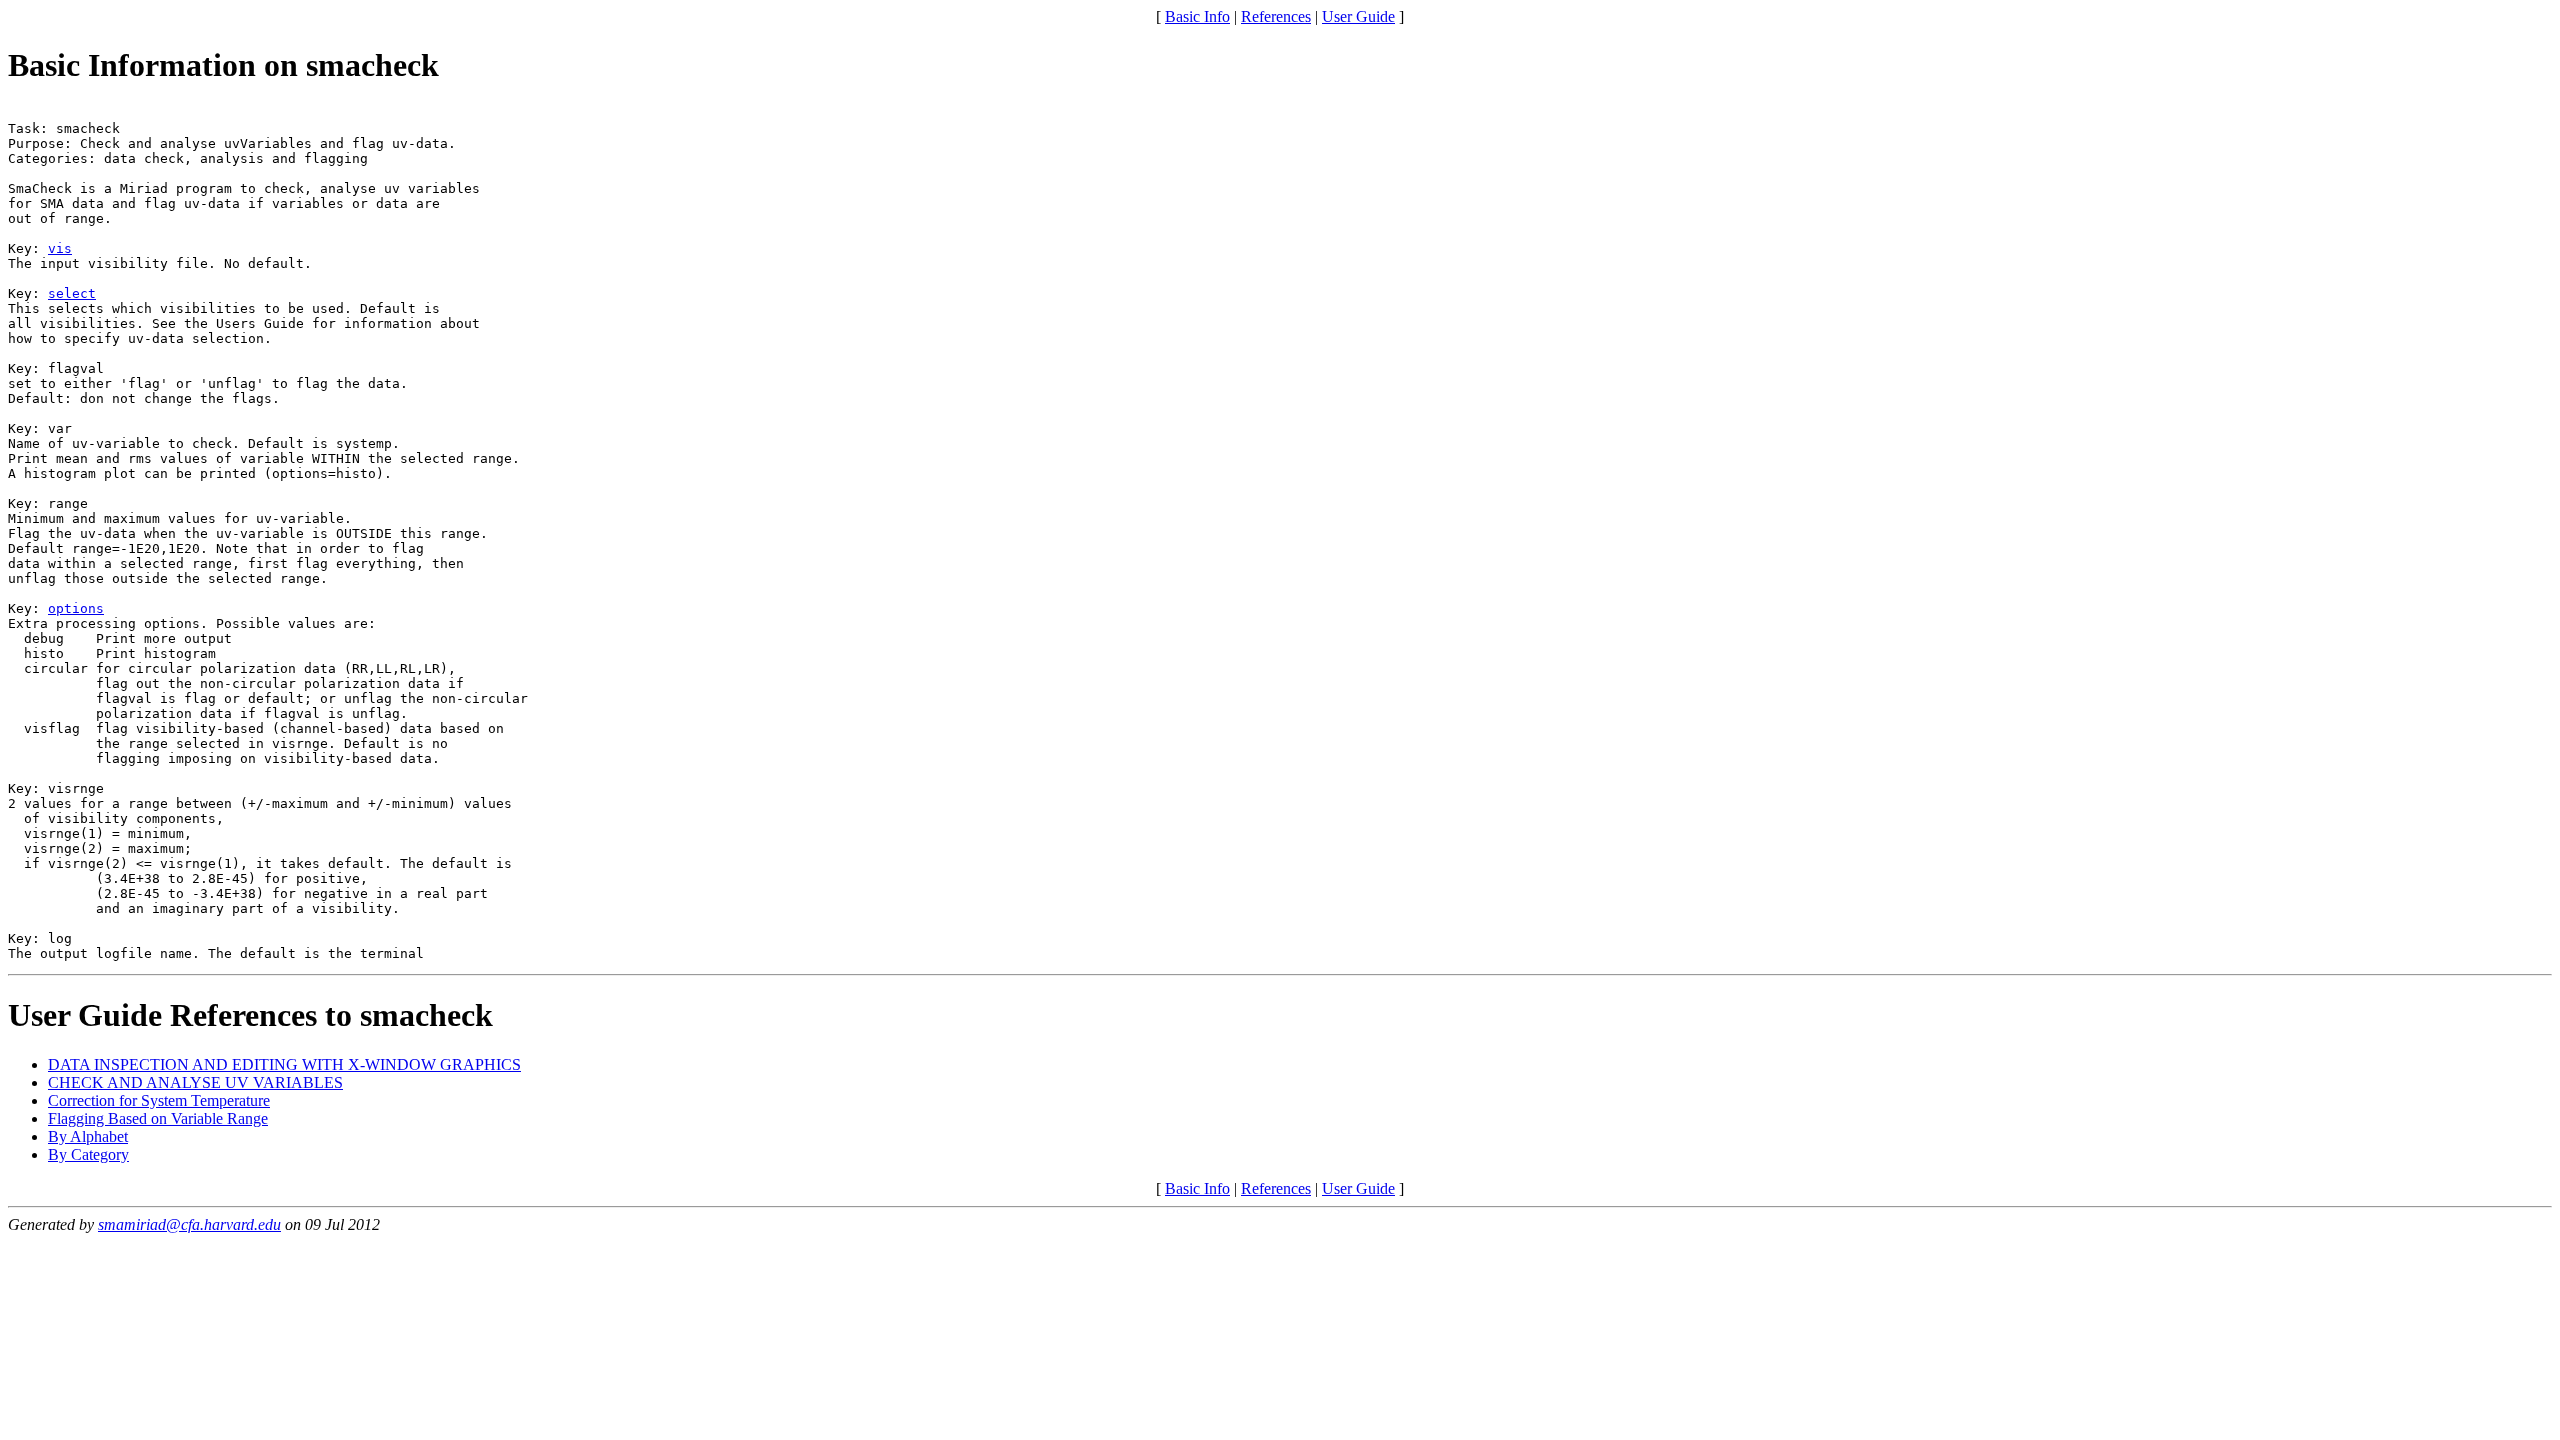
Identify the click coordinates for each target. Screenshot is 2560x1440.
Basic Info (1197, 16)
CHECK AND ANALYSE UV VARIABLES (195, 1082)
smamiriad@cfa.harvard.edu (189, 1224)
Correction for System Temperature (159, 1100)
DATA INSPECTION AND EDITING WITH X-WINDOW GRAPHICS (284, 1064)
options (76, 608)
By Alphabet (88, 1136)
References (1276, 16)
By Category (88, 1154)
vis (60, 248)
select (72, 293)
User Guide (1358, 16)
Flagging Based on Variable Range (158, 1118)
